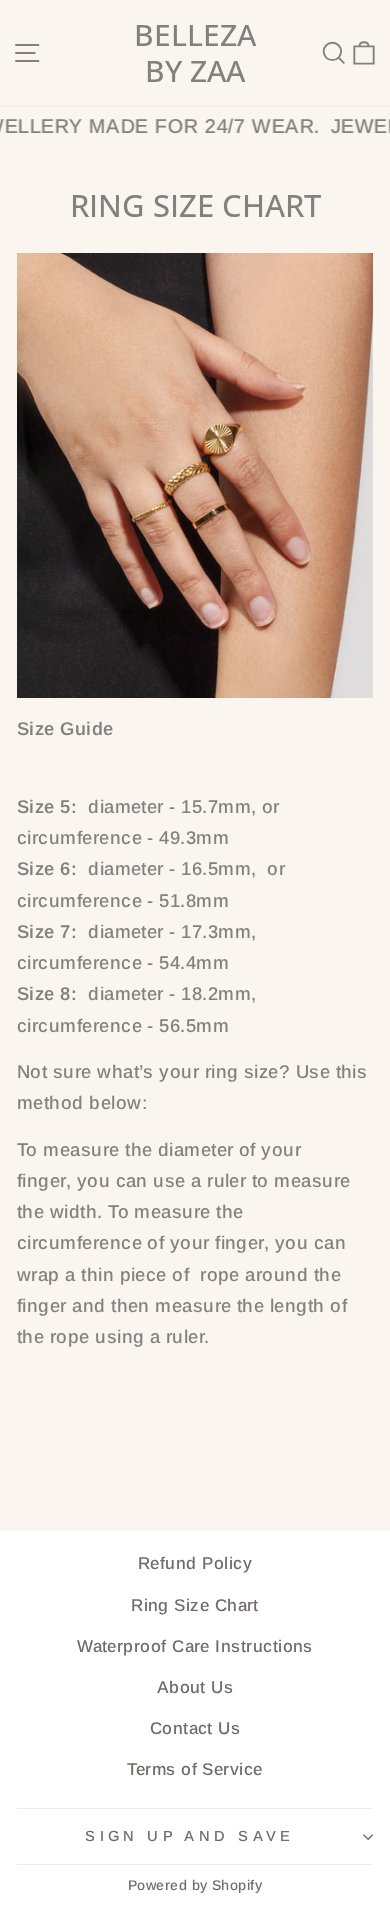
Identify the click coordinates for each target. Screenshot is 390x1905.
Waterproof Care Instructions (195, 1646)
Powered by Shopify (195, 1885)
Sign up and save (190, 1836)
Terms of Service (194, 1769)
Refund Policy (195, 1563)
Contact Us (195, 1728)
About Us (195, 1687)
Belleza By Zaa (195, 52)
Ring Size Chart (195, 1605)
